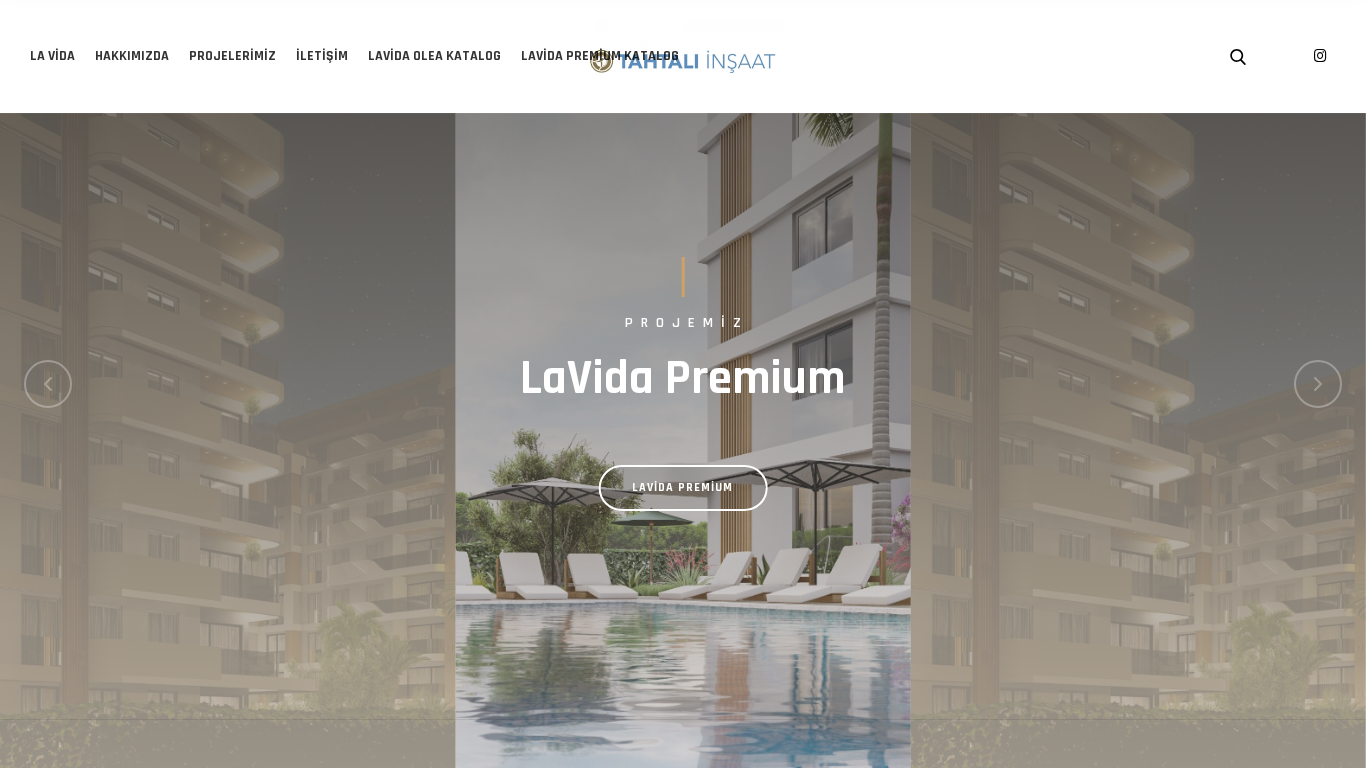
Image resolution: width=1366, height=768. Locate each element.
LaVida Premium (682, 487)
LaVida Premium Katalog (600, 56)
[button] (48, 384)
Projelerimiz (232, 56)
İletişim (322, 56)
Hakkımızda (132, 56)
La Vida (52, 56)
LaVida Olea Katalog (434, 56)
